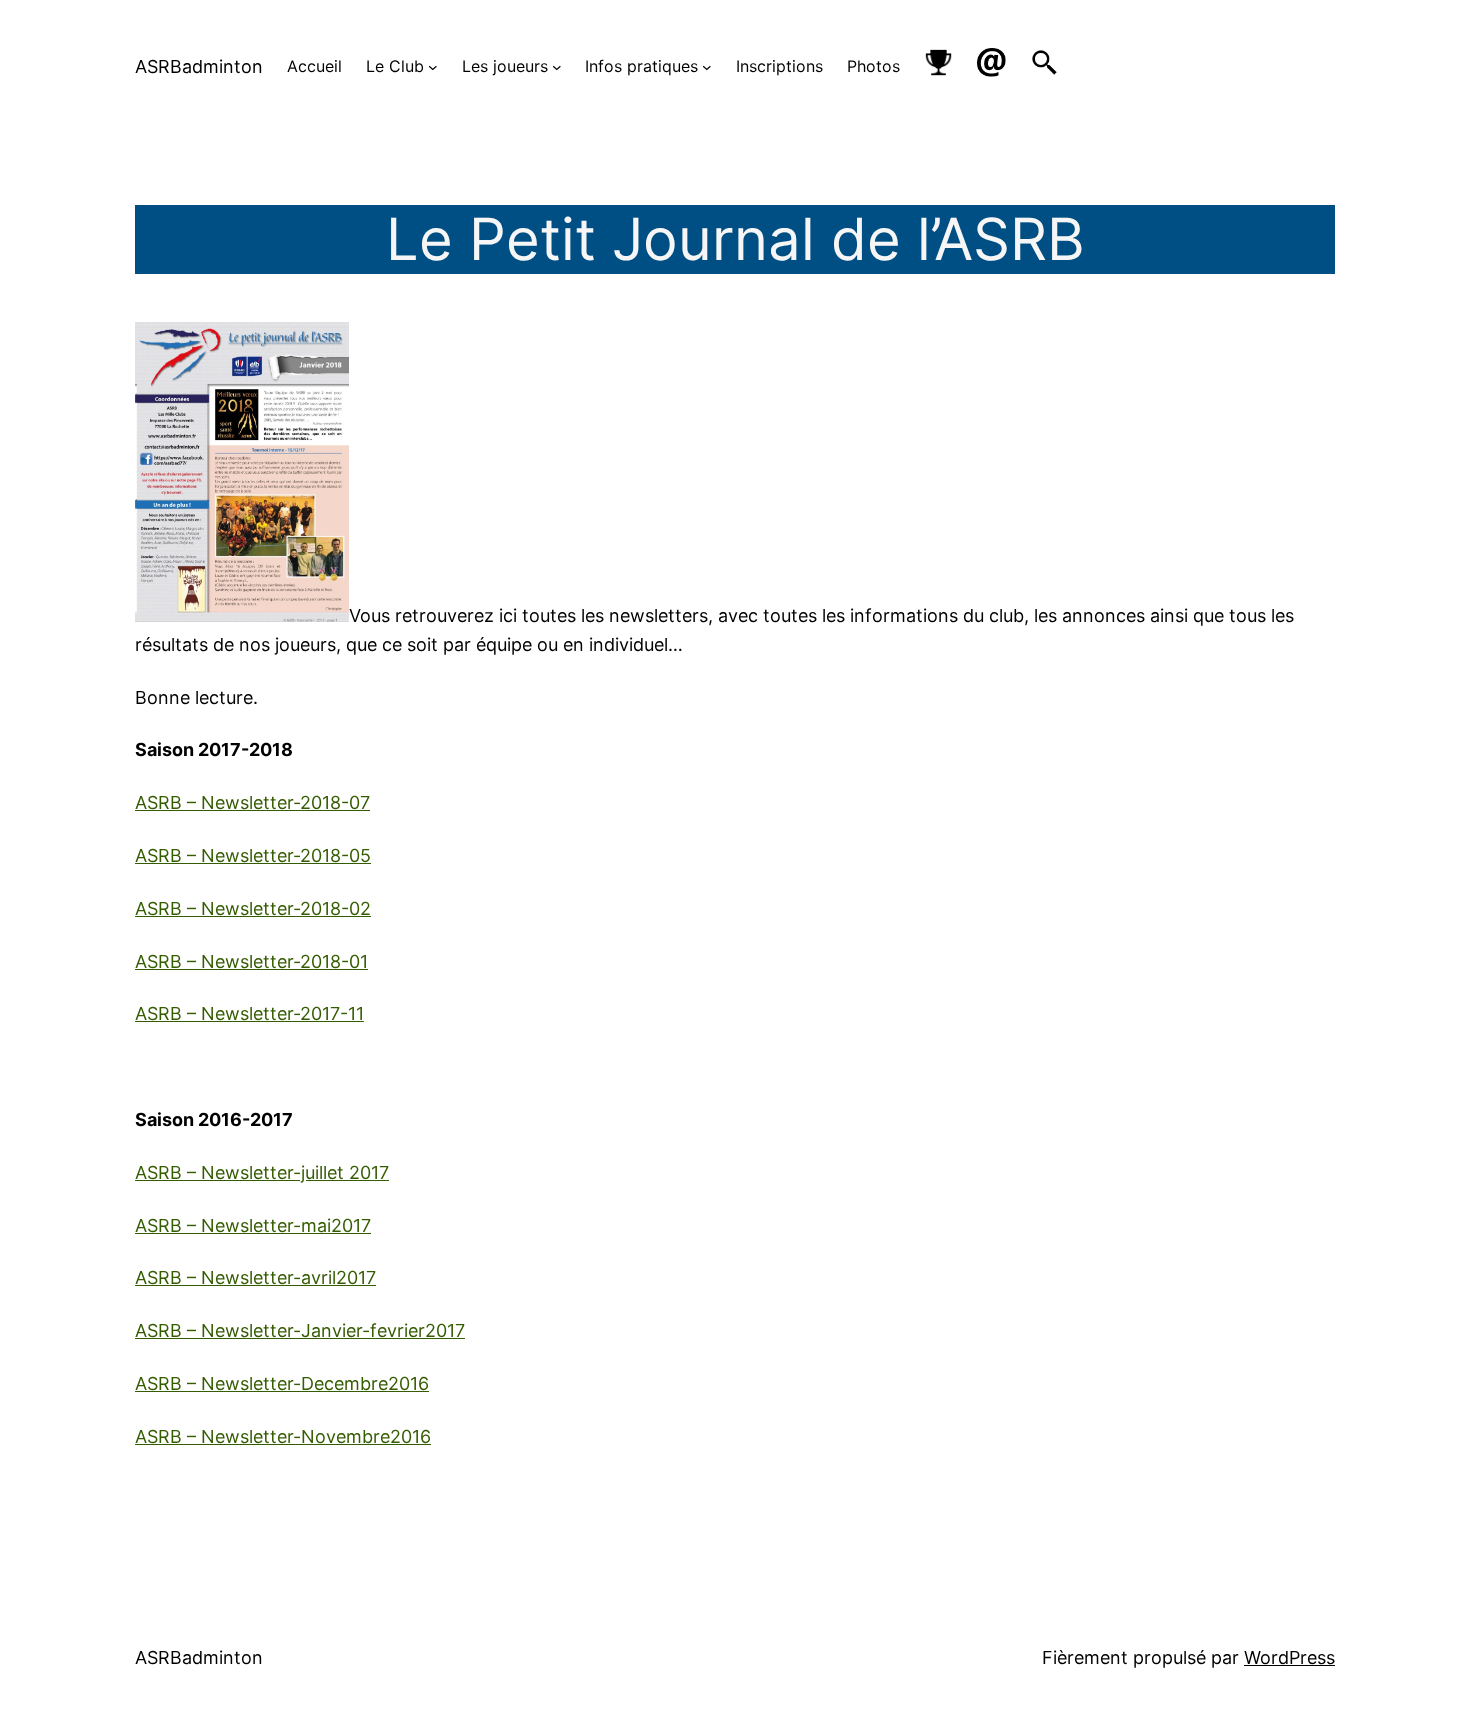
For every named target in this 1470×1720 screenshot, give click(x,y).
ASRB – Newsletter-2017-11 (249, 1013)
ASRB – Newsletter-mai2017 (253, 1225)
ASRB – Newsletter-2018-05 (253, 855)
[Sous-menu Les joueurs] (557, 67)
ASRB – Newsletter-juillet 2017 (262, 1172)
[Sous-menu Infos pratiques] (707, 67)
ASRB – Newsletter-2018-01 (251, 961)
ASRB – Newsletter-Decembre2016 (282, 1383)
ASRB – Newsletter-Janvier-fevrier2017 (300, 1330)
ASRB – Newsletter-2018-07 (252, 802)
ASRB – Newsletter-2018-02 (253, 908)
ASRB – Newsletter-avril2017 (255, 1277)
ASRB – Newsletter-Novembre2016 (283, 1436)
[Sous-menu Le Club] (433, 67)
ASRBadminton (199, 66)
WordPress (1289, 1657)
